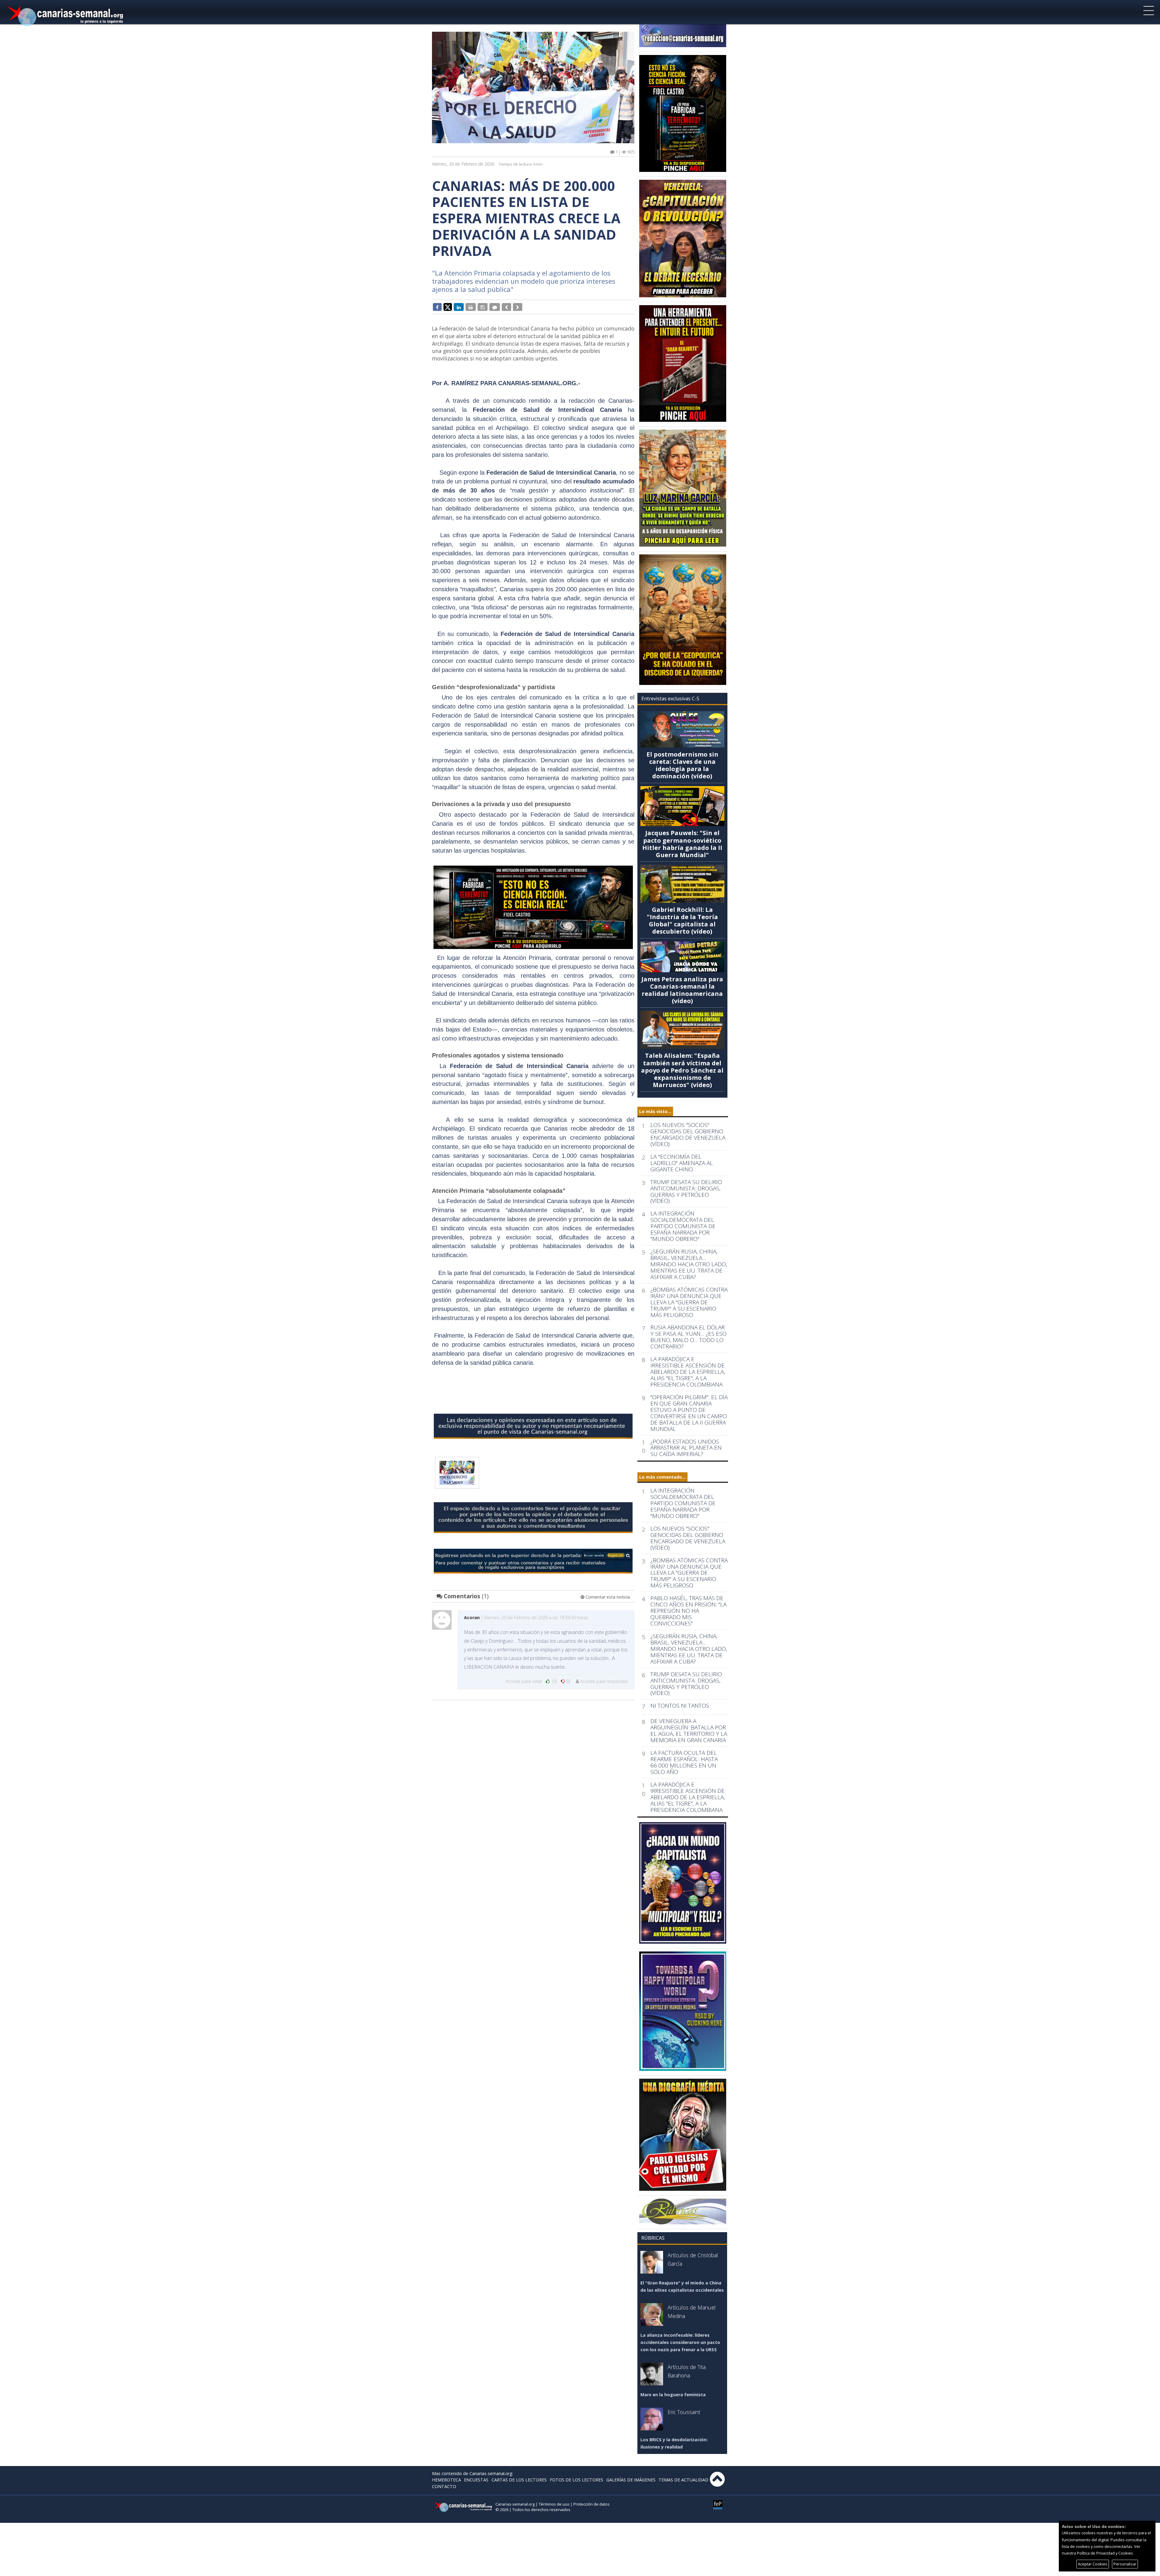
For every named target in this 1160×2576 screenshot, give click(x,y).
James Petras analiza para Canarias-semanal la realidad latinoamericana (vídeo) (682, 990)
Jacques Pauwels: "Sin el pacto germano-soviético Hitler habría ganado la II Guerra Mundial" (682, 844)
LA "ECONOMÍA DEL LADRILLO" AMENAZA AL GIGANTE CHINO (682, 1163)
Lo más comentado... (662, 1477)
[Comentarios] (495, 307)
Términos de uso (554, 2504)
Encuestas (476, 2480)
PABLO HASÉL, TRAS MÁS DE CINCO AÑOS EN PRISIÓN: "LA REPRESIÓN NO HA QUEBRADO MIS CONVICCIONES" (688, 1611)
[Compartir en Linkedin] (459, 307)
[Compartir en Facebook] (437, 307)
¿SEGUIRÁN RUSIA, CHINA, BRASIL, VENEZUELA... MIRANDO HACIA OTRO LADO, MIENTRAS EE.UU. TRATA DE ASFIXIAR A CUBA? (689, 1264)
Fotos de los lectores (577, 2480)
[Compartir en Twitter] (448, 307)
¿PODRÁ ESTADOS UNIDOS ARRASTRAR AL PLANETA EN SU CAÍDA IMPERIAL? (686, 1448)
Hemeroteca (446, 2480)
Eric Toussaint (684, 2412)
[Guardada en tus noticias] (483, 307)
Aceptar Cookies (1093, 2564)
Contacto (444, 2486)
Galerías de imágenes (631, 2480)
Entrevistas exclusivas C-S (670, 699)
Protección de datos (591, 2504)
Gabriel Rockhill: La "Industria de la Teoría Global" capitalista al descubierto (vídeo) (682, 920)
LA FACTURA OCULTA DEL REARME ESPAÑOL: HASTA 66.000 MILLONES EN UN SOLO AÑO (684, 1762)
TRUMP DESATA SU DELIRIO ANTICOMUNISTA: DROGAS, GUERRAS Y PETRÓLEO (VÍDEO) (686, 1192)
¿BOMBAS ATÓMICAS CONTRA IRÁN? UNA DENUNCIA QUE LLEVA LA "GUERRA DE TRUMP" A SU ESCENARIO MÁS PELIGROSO (689, 1302)
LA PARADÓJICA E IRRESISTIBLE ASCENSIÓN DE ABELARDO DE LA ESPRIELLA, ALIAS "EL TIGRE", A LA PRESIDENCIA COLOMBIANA (688, 1372)
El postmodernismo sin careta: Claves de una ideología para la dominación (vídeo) (682, 765)
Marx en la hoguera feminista (673, 2395)
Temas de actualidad (683, 2480)
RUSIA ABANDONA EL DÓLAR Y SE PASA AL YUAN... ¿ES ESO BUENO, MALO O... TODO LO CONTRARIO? (688, 1337)
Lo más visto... (655, 1111)
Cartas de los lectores (519, 2480)
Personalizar (1125, 2564)
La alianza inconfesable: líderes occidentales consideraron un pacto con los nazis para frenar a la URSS (680, 2342)
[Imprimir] (471, 307)
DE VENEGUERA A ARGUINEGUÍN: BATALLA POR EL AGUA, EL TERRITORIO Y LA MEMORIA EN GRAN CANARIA (689, 1731)
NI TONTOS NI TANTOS (680, 1706)
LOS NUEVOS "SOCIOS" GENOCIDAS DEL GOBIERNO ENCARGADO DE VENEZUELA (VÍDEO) (688, 1135)
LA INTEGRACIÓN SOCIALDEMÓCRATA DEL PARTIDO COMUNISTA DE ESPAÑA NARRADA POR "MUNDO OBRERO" (683, 1226)
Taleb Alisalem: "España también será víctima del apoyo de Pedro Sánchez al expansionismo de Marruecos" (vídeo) (682, 1070)
